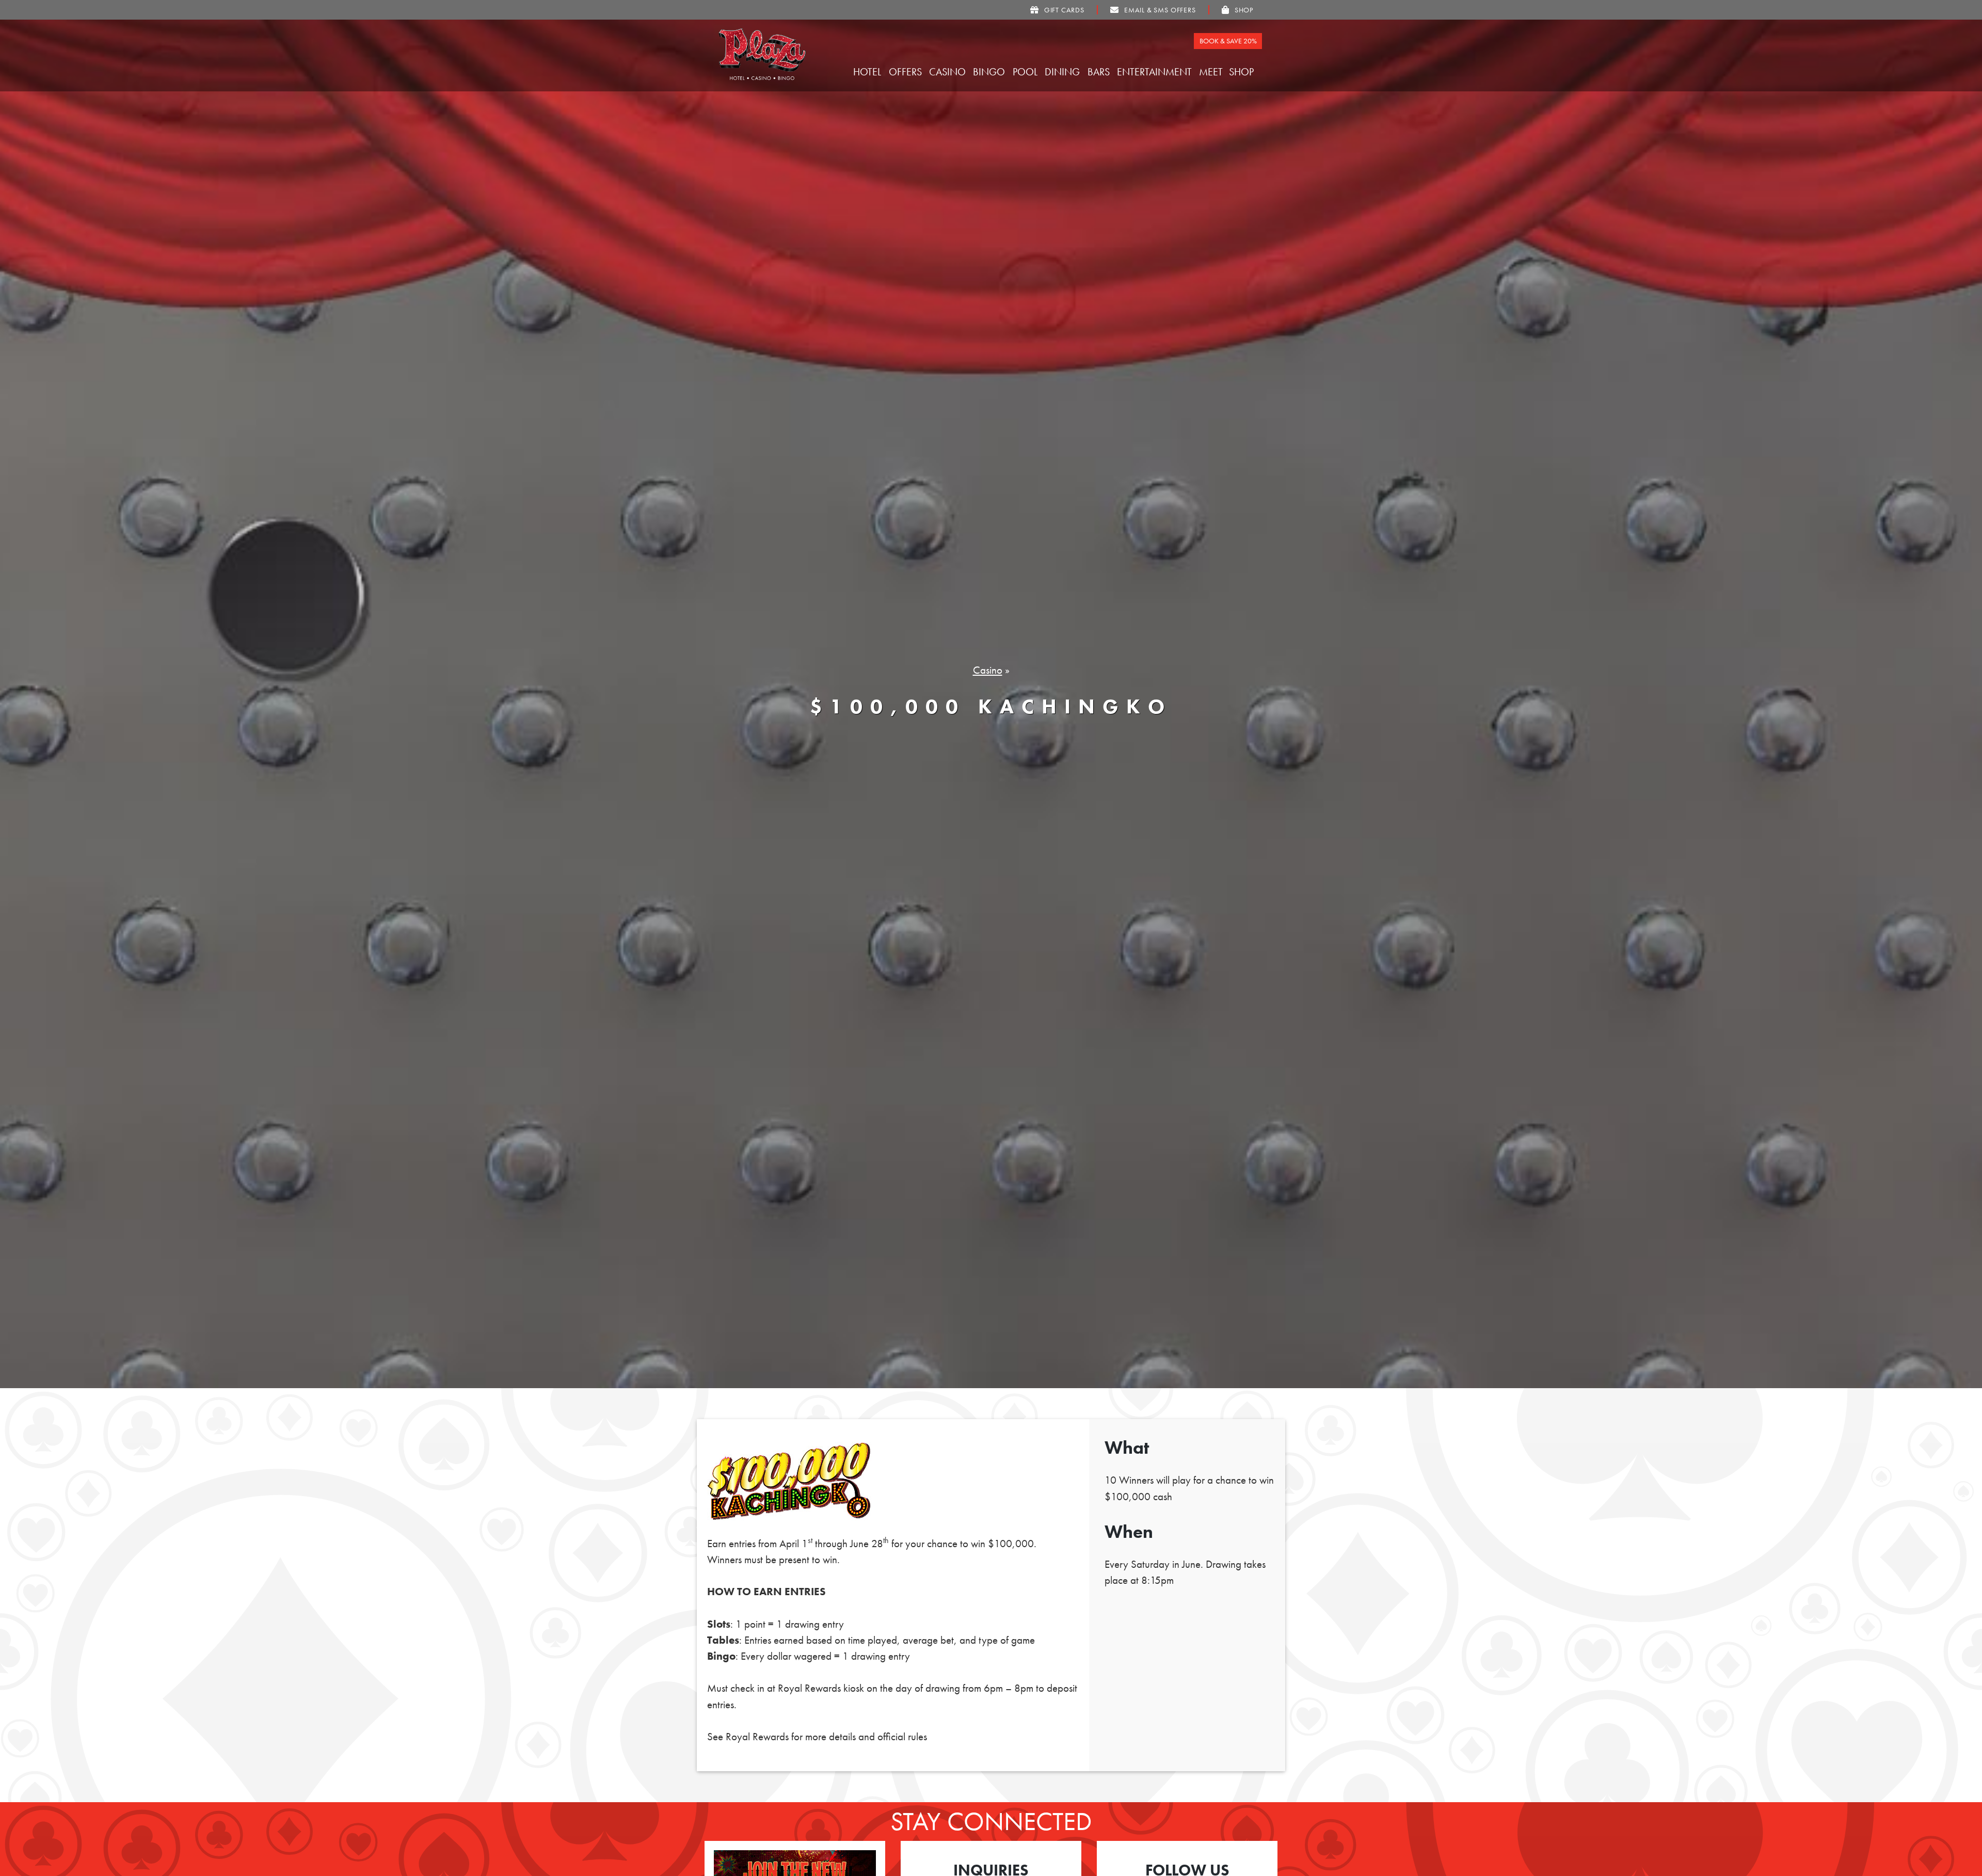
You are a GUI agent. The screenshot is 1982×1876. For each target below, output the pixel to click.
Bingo (990, 72)
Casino (949, 72)
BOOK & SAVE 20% (1228, 41)
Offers (907, 72)
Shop (1243, 72)
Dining (1064, 72)
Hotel (868, 72)
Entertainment (1156, 72)
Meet (1212, 72)
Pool (1026, 72)
